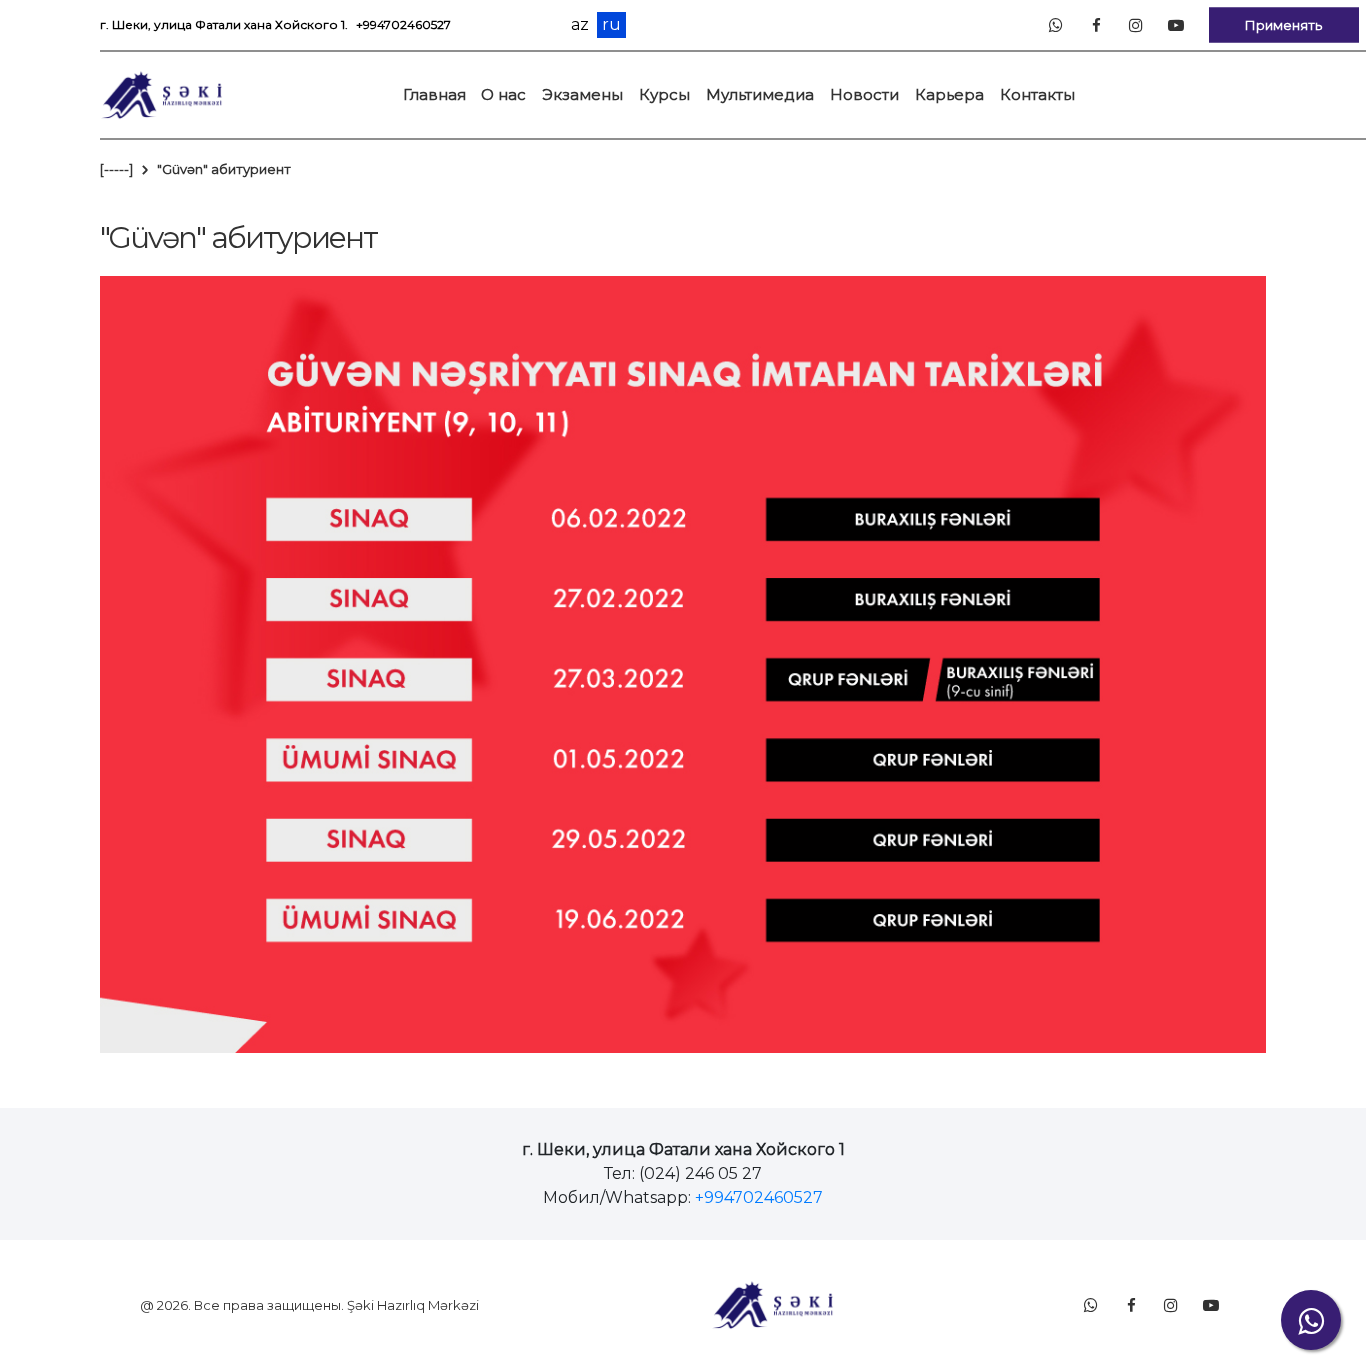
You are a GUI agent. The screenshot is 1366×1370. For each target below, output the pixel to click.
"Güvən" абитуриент (224, 169)
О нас (503, 94)
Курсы (664, 94)
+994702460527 (403, 24)
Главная (434, 94)
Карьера (949, 94)
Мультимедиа (760, 94)
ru (611, 24)
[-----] (116, 169)
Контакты (1037, 94)
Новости (864, 94)
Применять (1283, 24)
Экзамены (582, 94)
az (580, 25)
